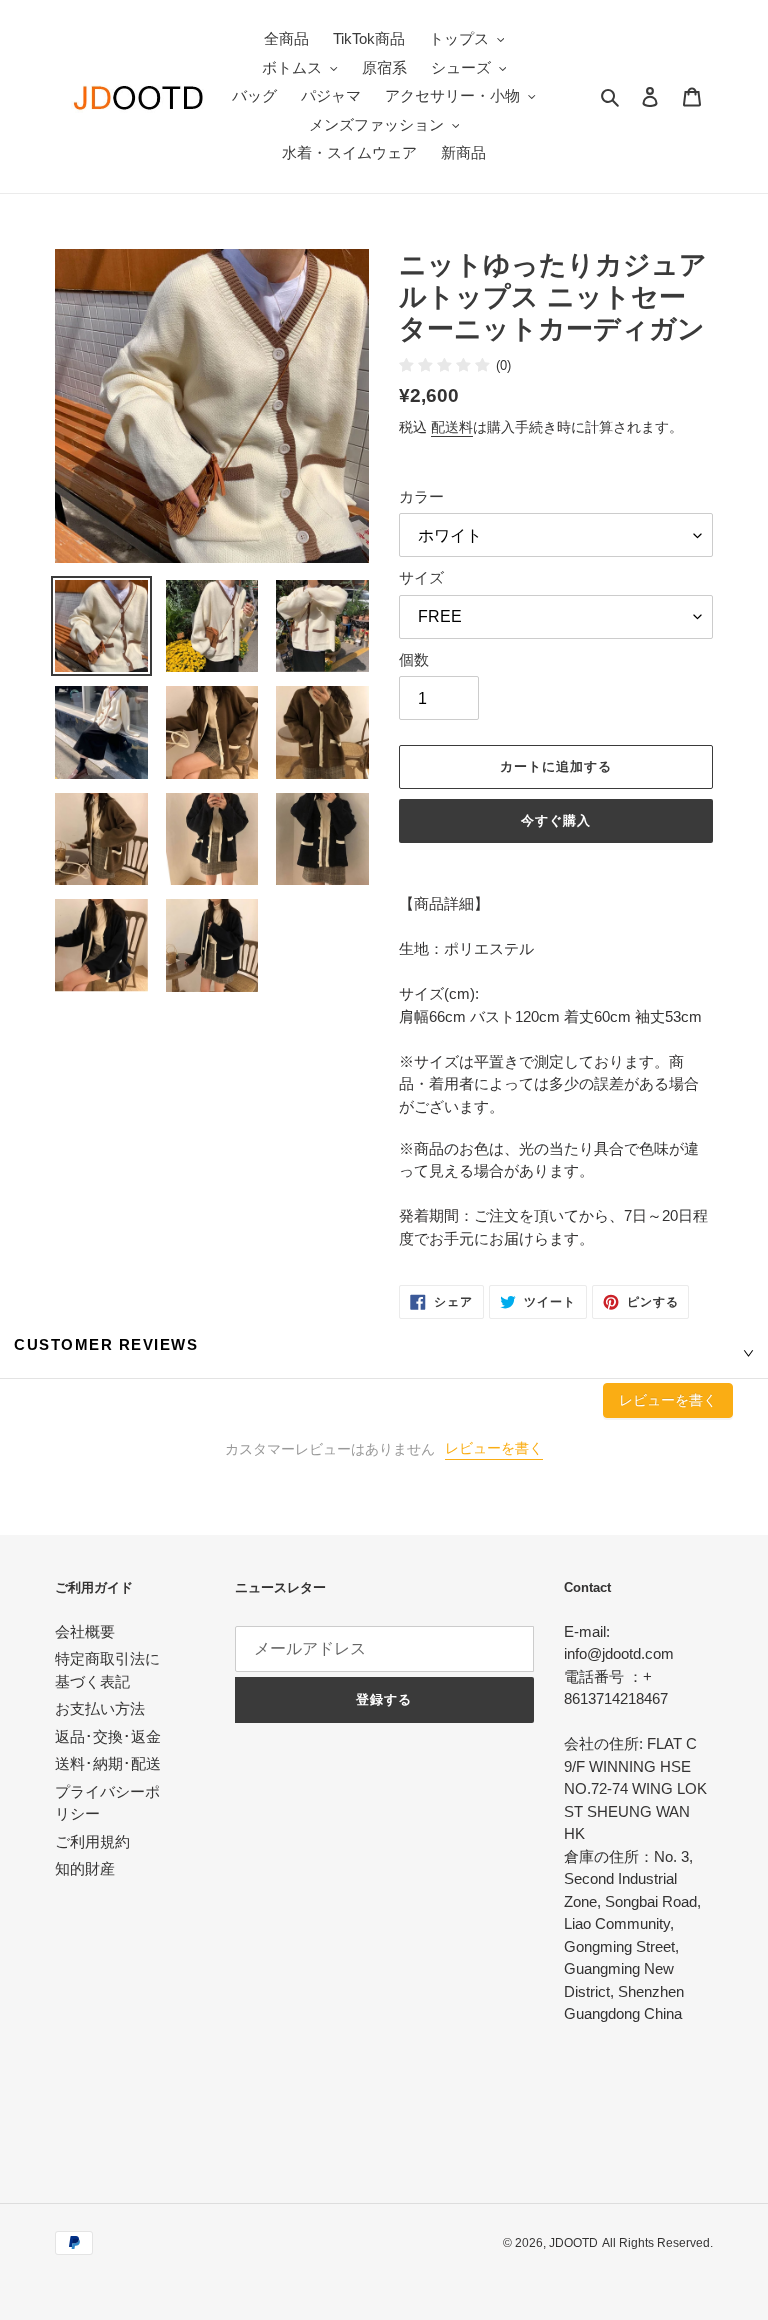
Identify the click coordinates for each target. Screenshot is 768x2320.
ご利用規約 (92, 1841)
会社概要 (85, 1631)
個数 (414, 659)
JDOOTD (573, 2243)
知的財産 (85, 1868)
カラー (421, 496)
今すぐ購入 (556, 820)
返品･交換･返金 (108, 1736)
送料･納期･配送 (108, 1763)
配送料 (452, 427)
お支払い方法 (100, 1708)
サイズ (421, 577)
